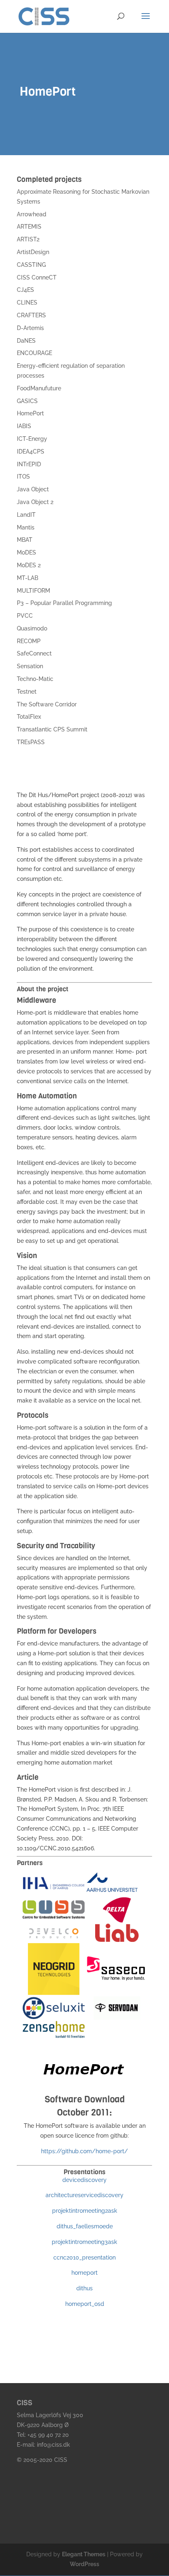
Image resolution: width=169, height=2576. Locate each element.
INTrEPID (29, 464)
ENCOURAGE (34, 353)
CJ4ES (25, 290)
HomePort (30, 413)
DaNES (26, 341)
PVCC (25, 616)
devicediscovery (84, 2180)
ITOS (23, 477)
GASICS (27, 401)
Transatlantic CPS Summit (52, 729)
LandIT (26, 515)
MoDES (26, 552)
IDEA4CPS (31, 451)
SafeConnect (34, 653)
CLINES (27, 303)
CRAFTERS (31, 315)
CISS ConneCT (37, 277)
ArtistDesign (33, 252)
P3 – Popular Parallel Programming (64, 603)
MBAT (25, 540)
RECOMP (29, 641)
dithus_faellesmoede (85, 2226)
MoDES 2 (29, 565)
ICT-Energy (32, 439)
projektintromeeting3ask (84, 2242)
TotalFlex (29, 717)
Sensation (30, 666)
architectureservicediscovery (84, 2195)
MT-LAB (27, 578)
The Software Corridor (47, 704)
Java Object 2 (35, 502)
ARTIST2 (28, 239)
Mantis (26, 527)
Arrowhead (32, 214)
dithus (84, 2288)
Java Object (33, 489)
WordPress (84, 2564)
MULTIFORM (33, 591)
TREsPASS (31, 742)
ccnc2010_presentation (84, 2257)
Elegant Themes (84, 2554)
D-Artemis (30, 328)
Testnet (27, 692)
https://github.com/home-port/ (84, 2151)
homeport (84, 2273)
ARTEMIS (29, 227)
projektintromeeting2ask (85, 2211)
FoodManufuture (39, 388)
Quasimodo (32, 628)
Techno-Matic (35, 679)
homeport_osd (85, 2304)
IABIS (24, 426)
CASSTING (31, 265)
